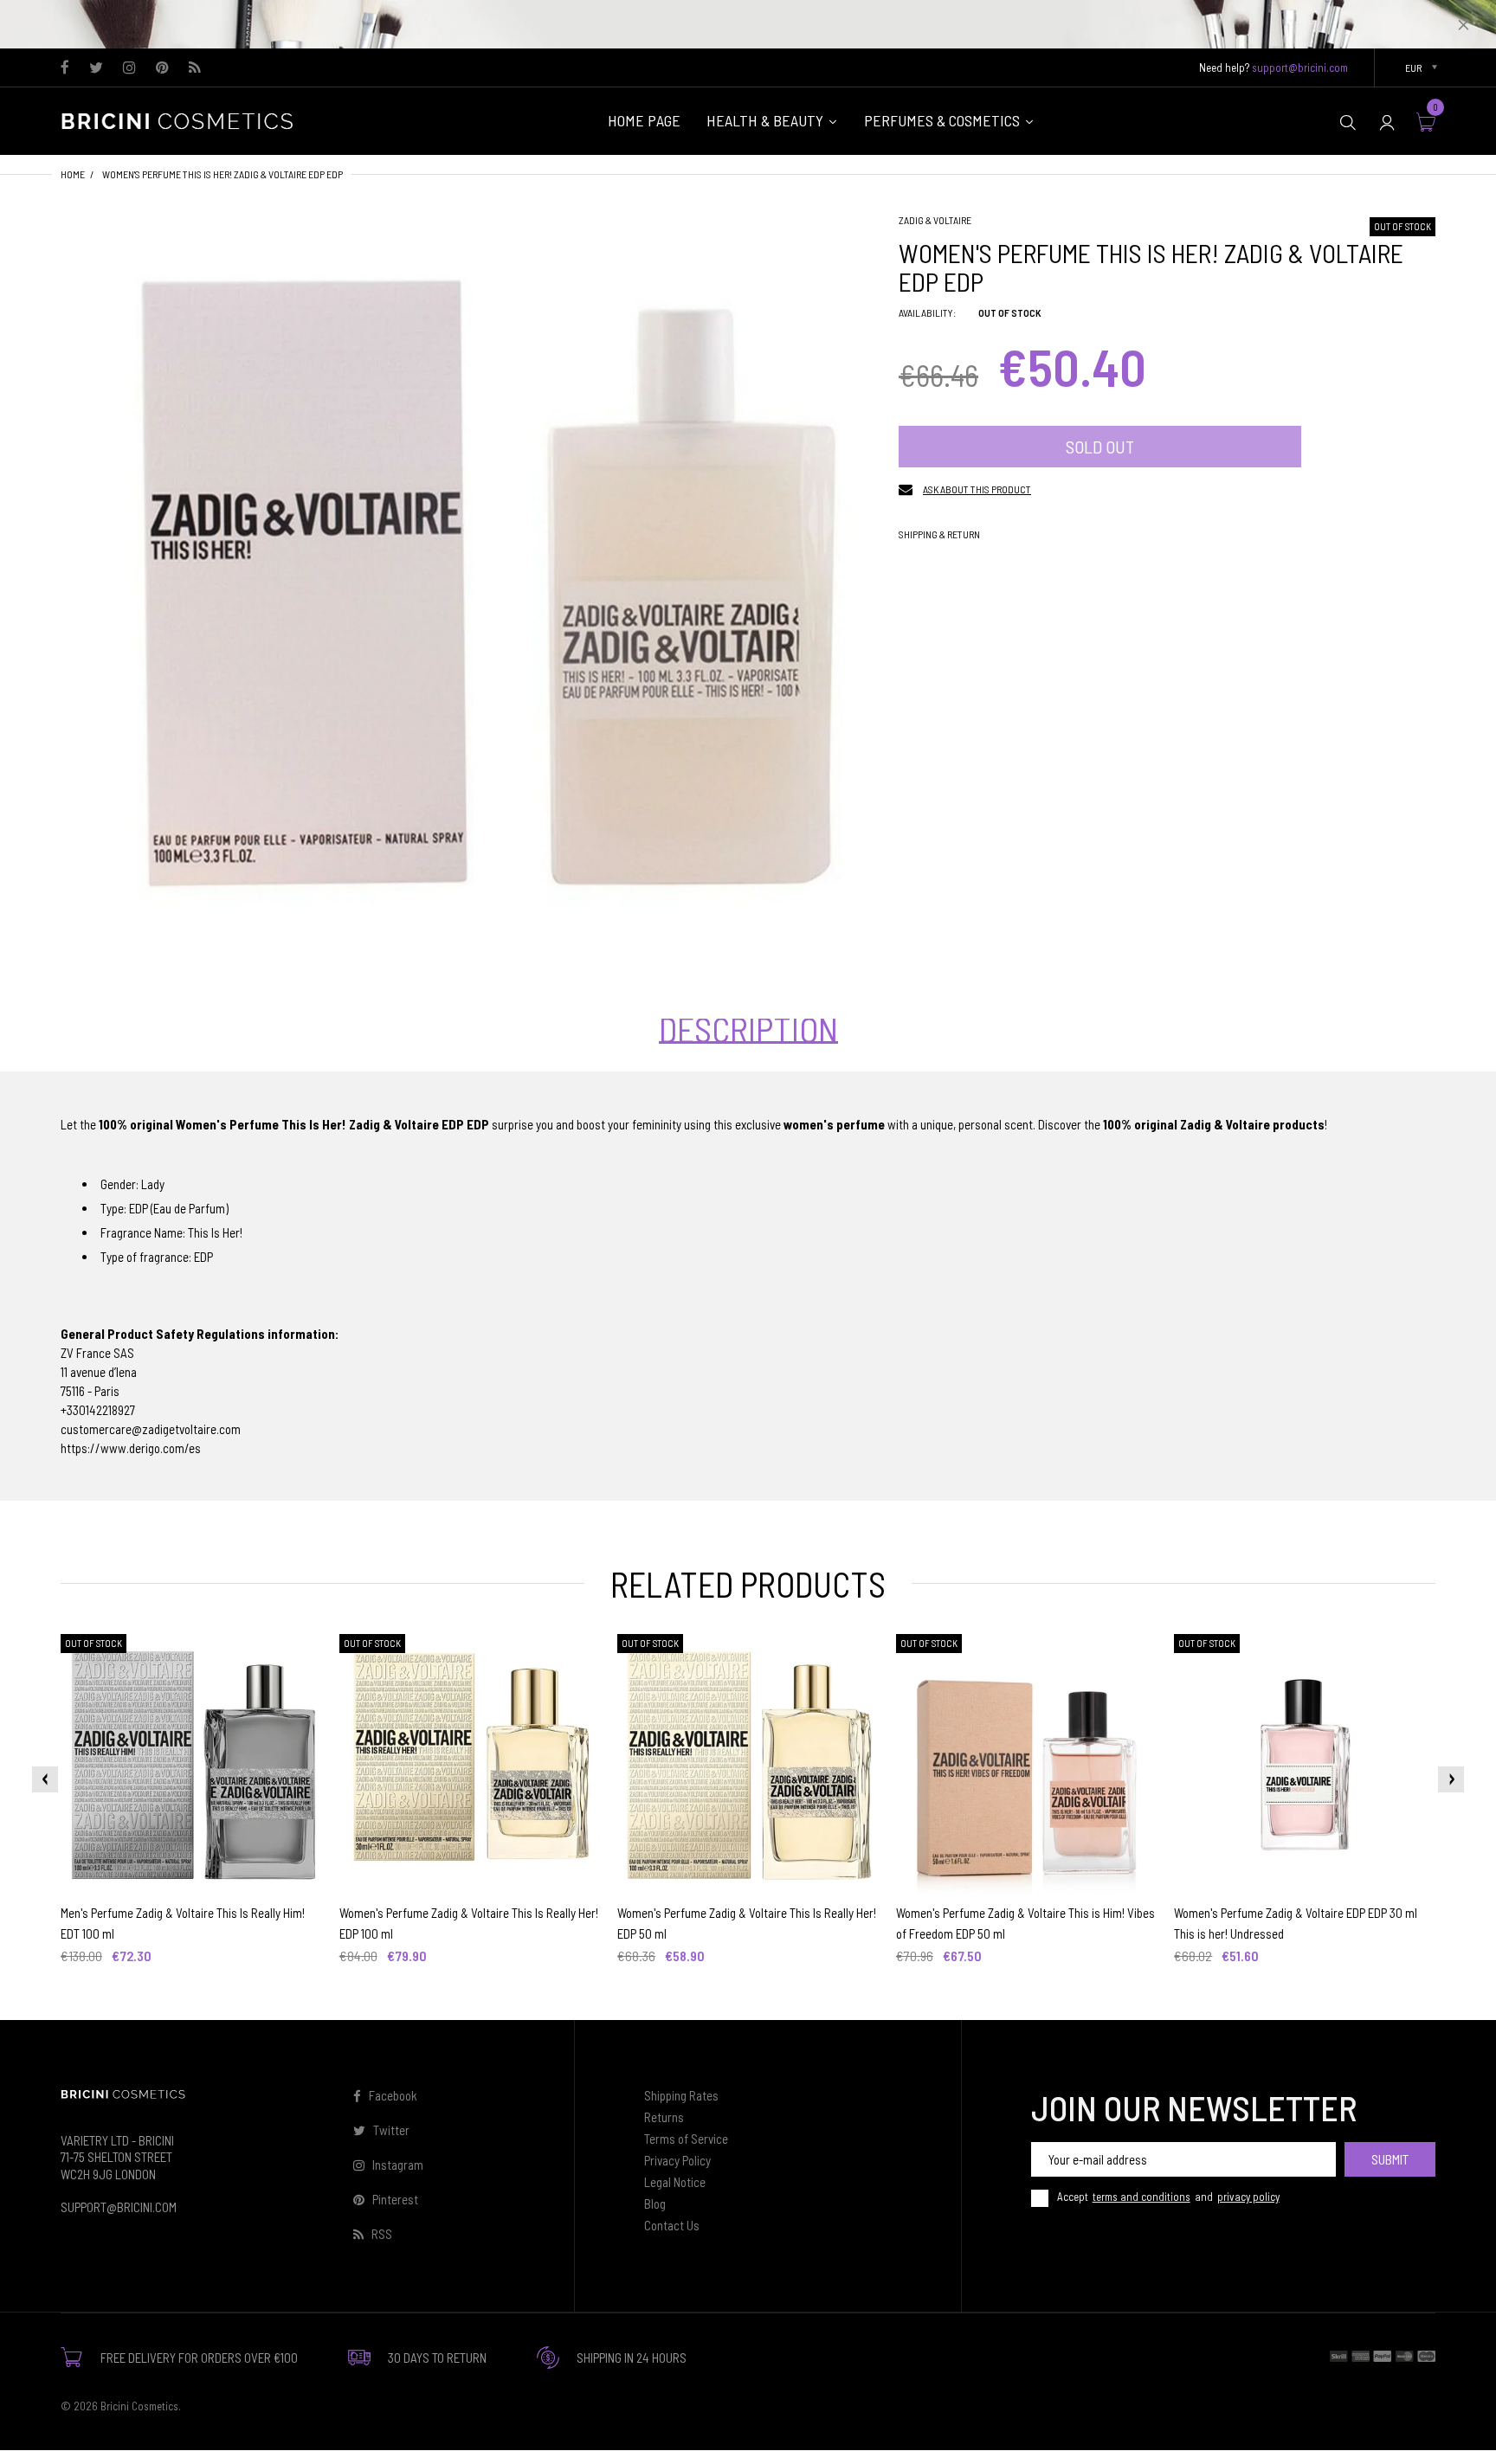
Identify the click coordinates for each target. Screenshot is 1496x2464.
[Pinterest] (162, 68)
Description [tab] (748, 1029)
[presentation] (45, 1779)
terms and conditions (1141, 2197)
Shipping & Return (939, 534)
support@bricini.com (1300, 68)
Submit (1390, 2159)
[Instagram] (129, 68)
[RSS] (194, 68)
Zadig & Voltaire (935, 220)
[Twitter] (96, 68)
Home (73, 174)
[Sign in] (1387, 122)
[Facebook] (65, 68)
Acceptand (1168, 2197)
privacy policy (1248, 2197)
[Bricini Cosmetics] (182, 119)
